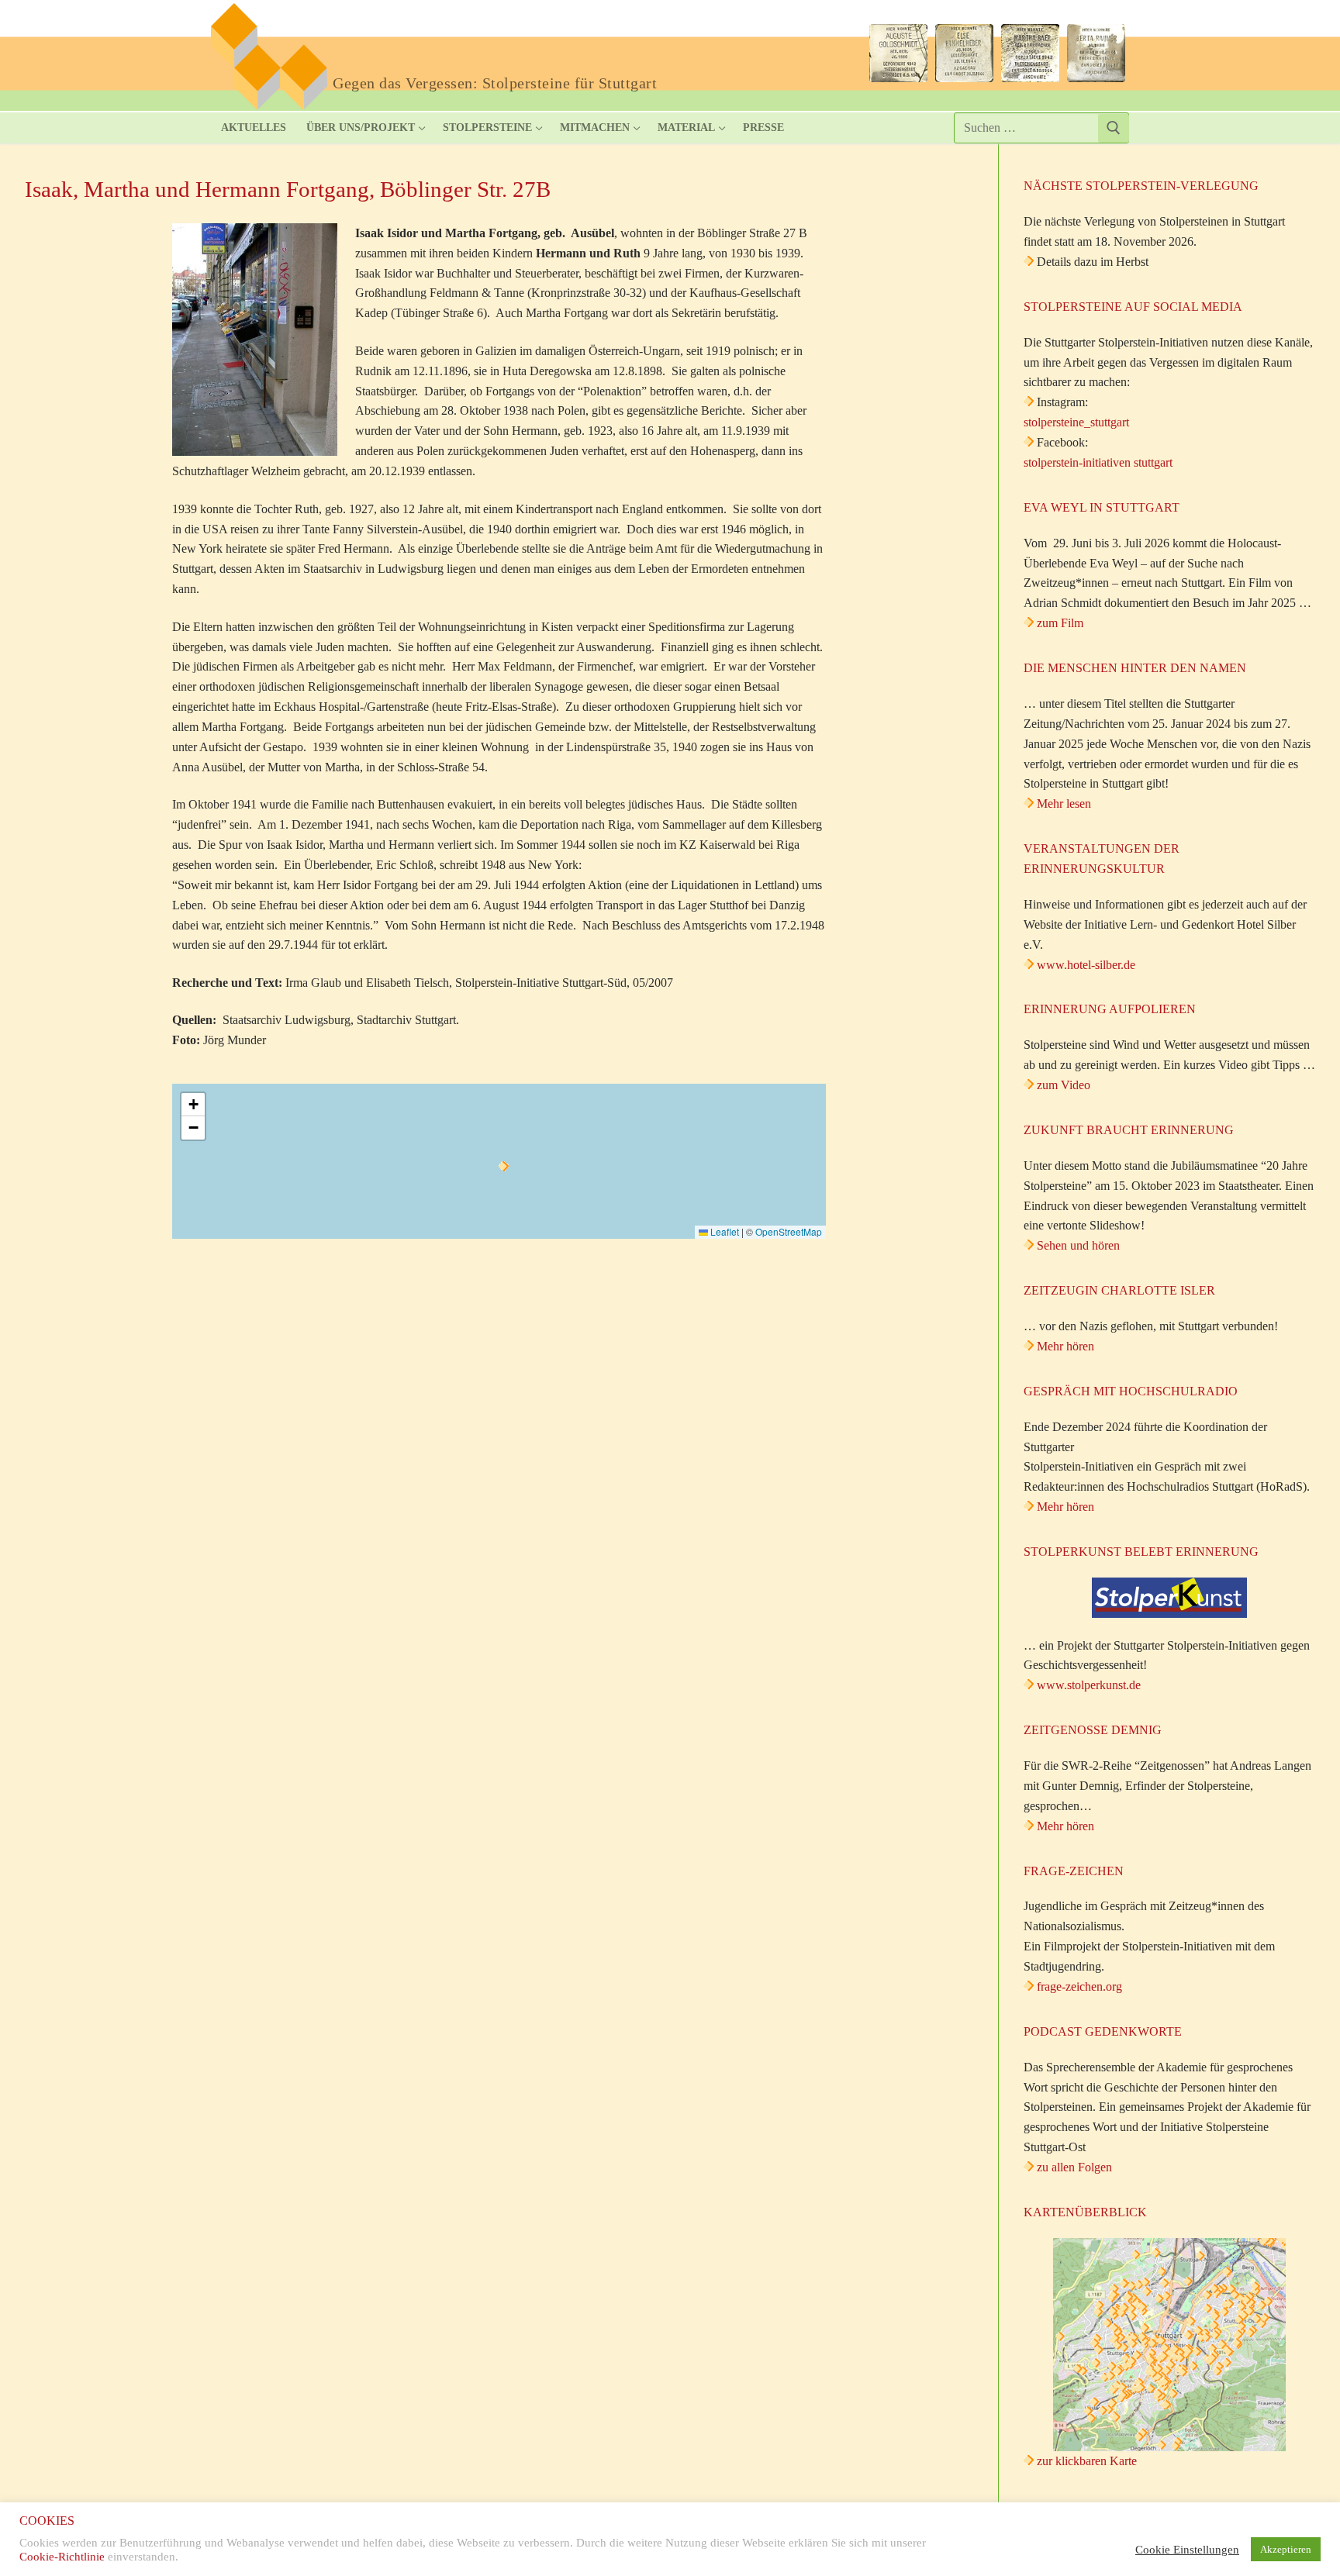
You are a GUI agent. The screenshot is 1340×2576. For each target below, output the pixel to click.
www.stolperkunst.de (1089, 1685)
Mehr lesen (1064, 803)
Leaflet (724, 1231)
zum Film (1060, 623)
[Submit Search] (1114, 128)
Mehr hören (1065, 1346)
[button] (504, 1166)
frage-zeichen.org (1079, 1986)
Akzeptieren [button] (1286, 2549)
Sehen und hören (1078, 1245)
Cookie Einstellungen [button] (1187, 2550)
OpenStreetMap (789, 1231)
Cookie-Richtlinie (62, 2557)
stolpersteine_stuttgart (1076, 422)
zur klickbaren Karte (1085, 2461)
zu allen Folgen (1074, 2167)
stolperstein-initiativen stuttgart (1098, 462)
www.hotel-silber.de (1086, 965)
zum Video (1064, 1085)
